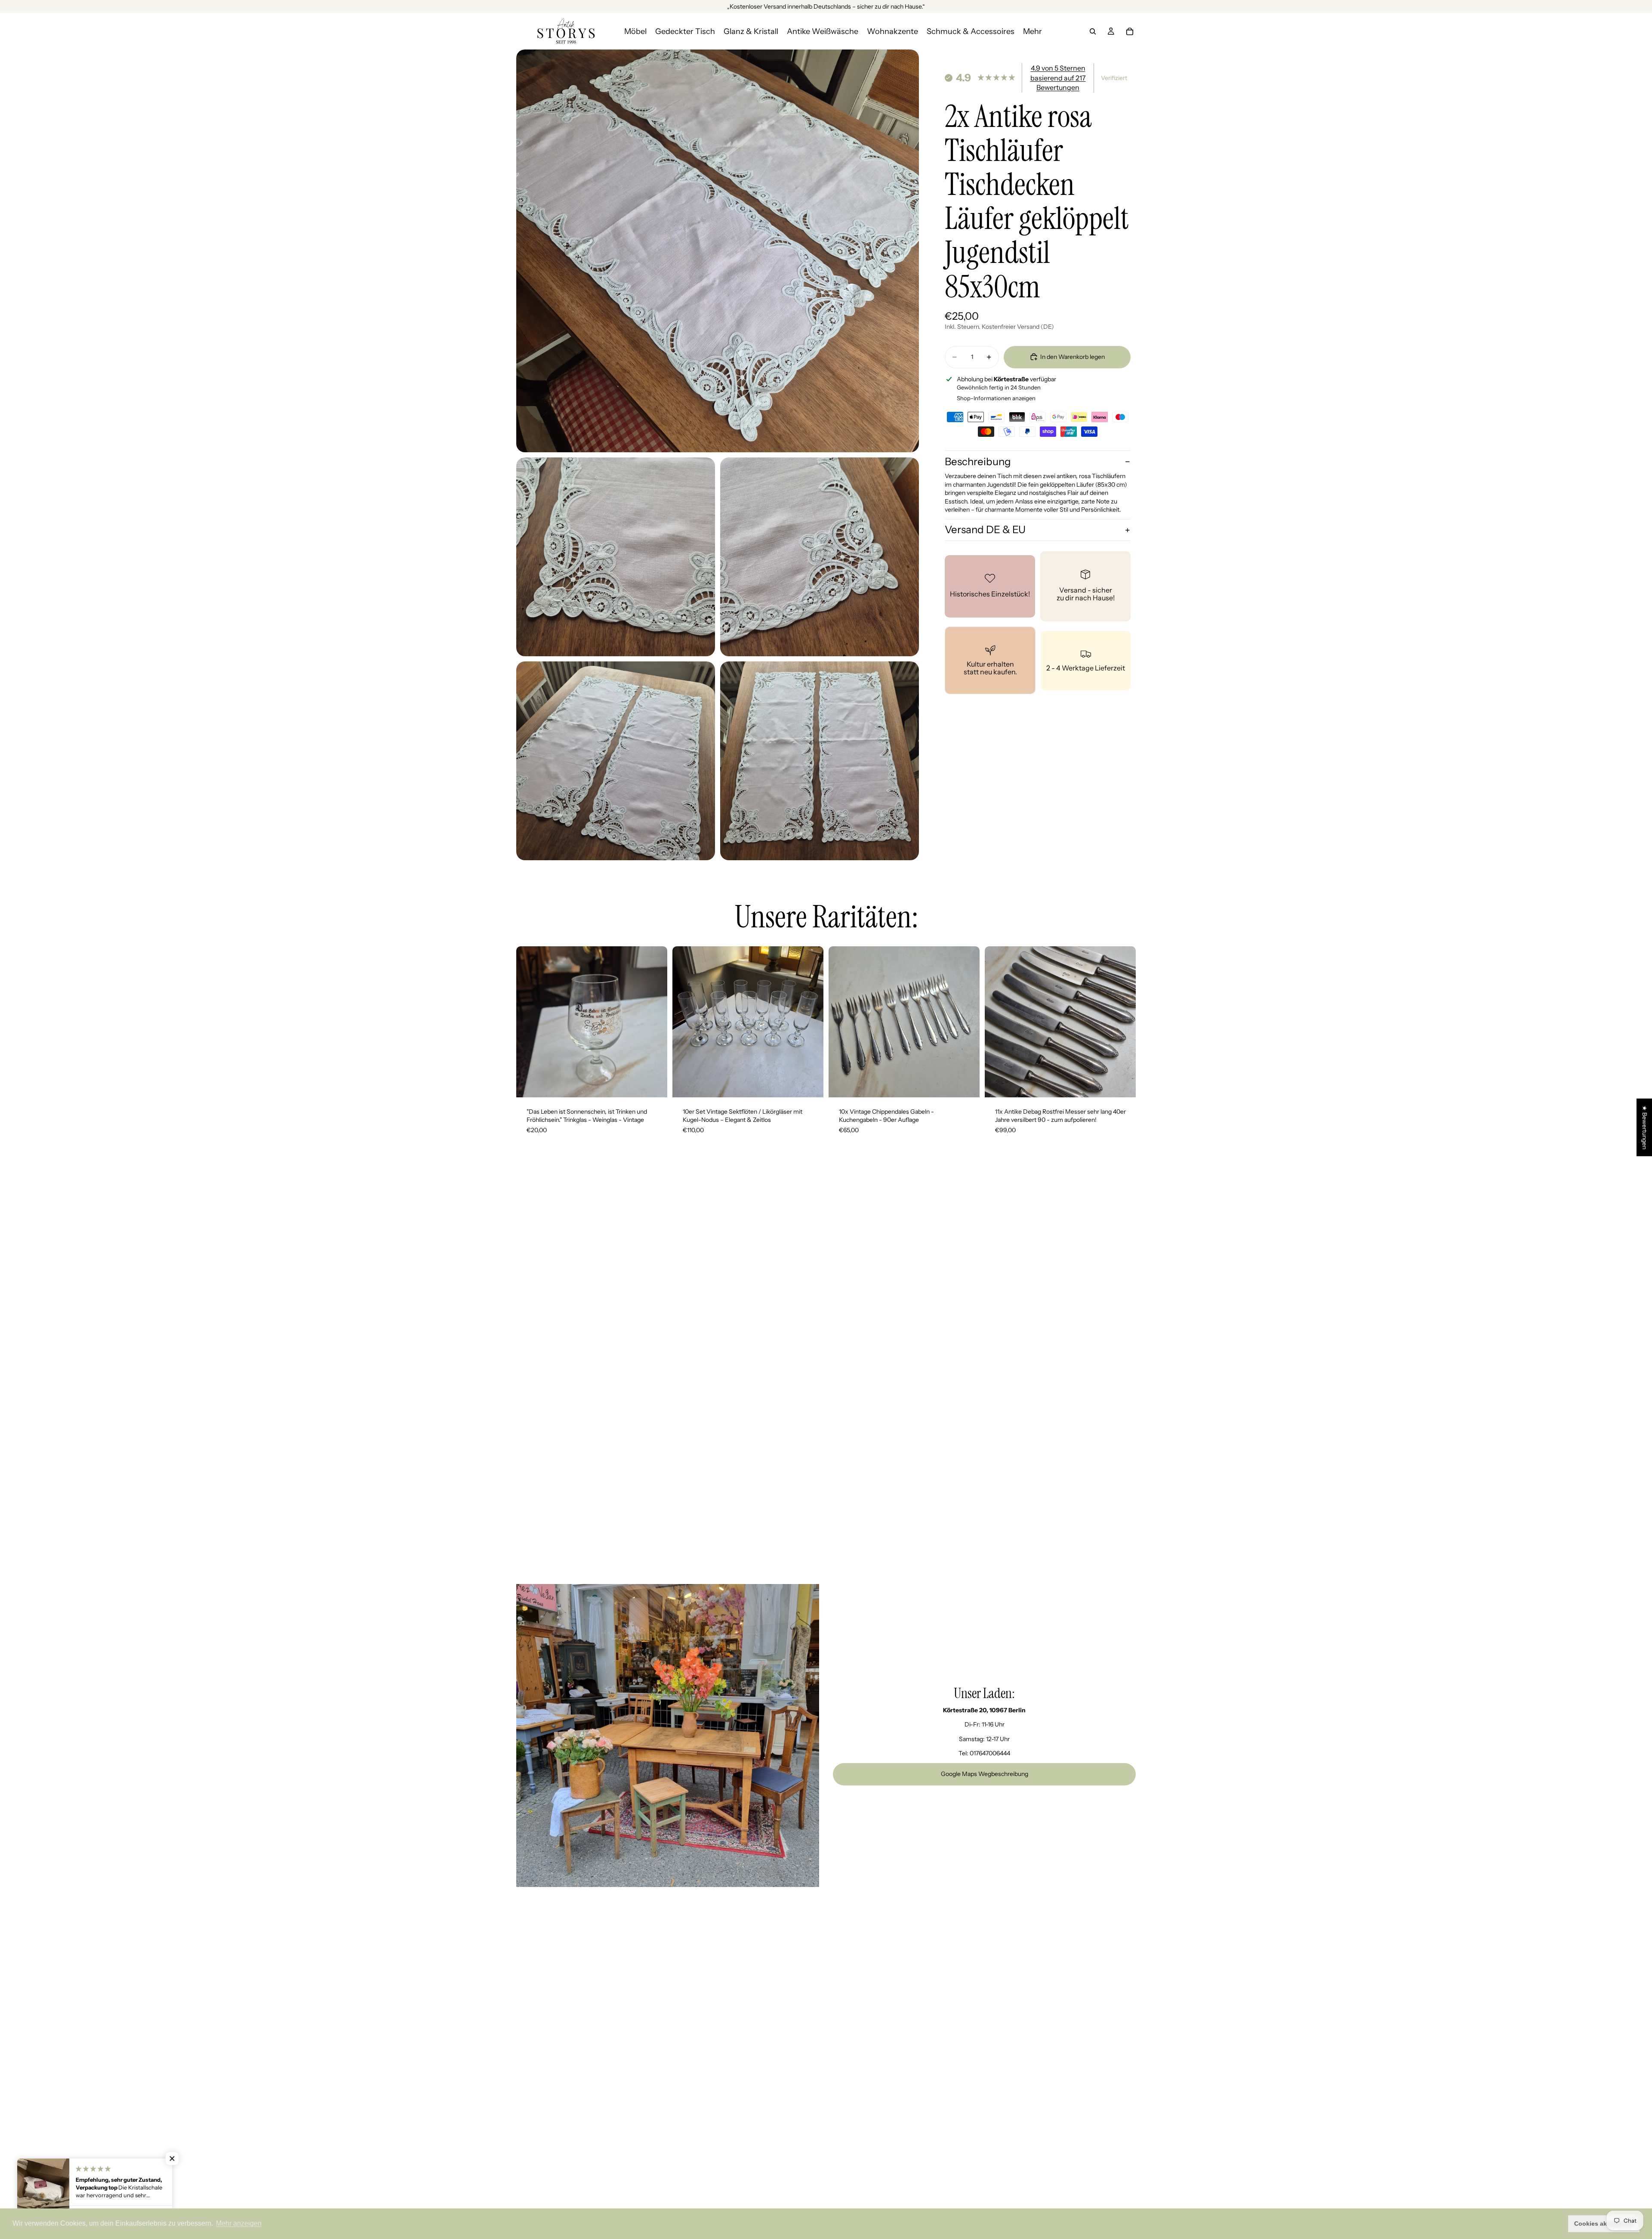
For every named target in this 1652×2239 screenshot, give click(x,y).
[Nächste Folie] (654, 1022)
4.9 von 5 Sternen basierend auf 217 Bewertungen (1058, 78)
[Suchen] (1093, 31)
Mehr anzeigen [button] (239, 2223)
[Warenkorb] (1130, 31)
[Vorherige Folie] (529, 1022)
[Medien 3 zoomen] (820, 557)
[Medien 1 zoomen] (718, 251)
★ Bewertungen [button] (1645, 1127)
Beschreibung (978, 461)
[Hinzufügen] (654, 1084)
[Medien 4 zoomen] (616, 761)
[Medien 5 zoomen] (820, 761)
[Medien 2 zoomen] (616, 557)
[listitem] (1032, 31)
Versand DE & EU (985, 530)
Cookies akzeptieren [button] (1604, 2224)
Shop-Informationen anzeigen (996, 398)
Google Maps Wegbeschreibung (985, 1774)
